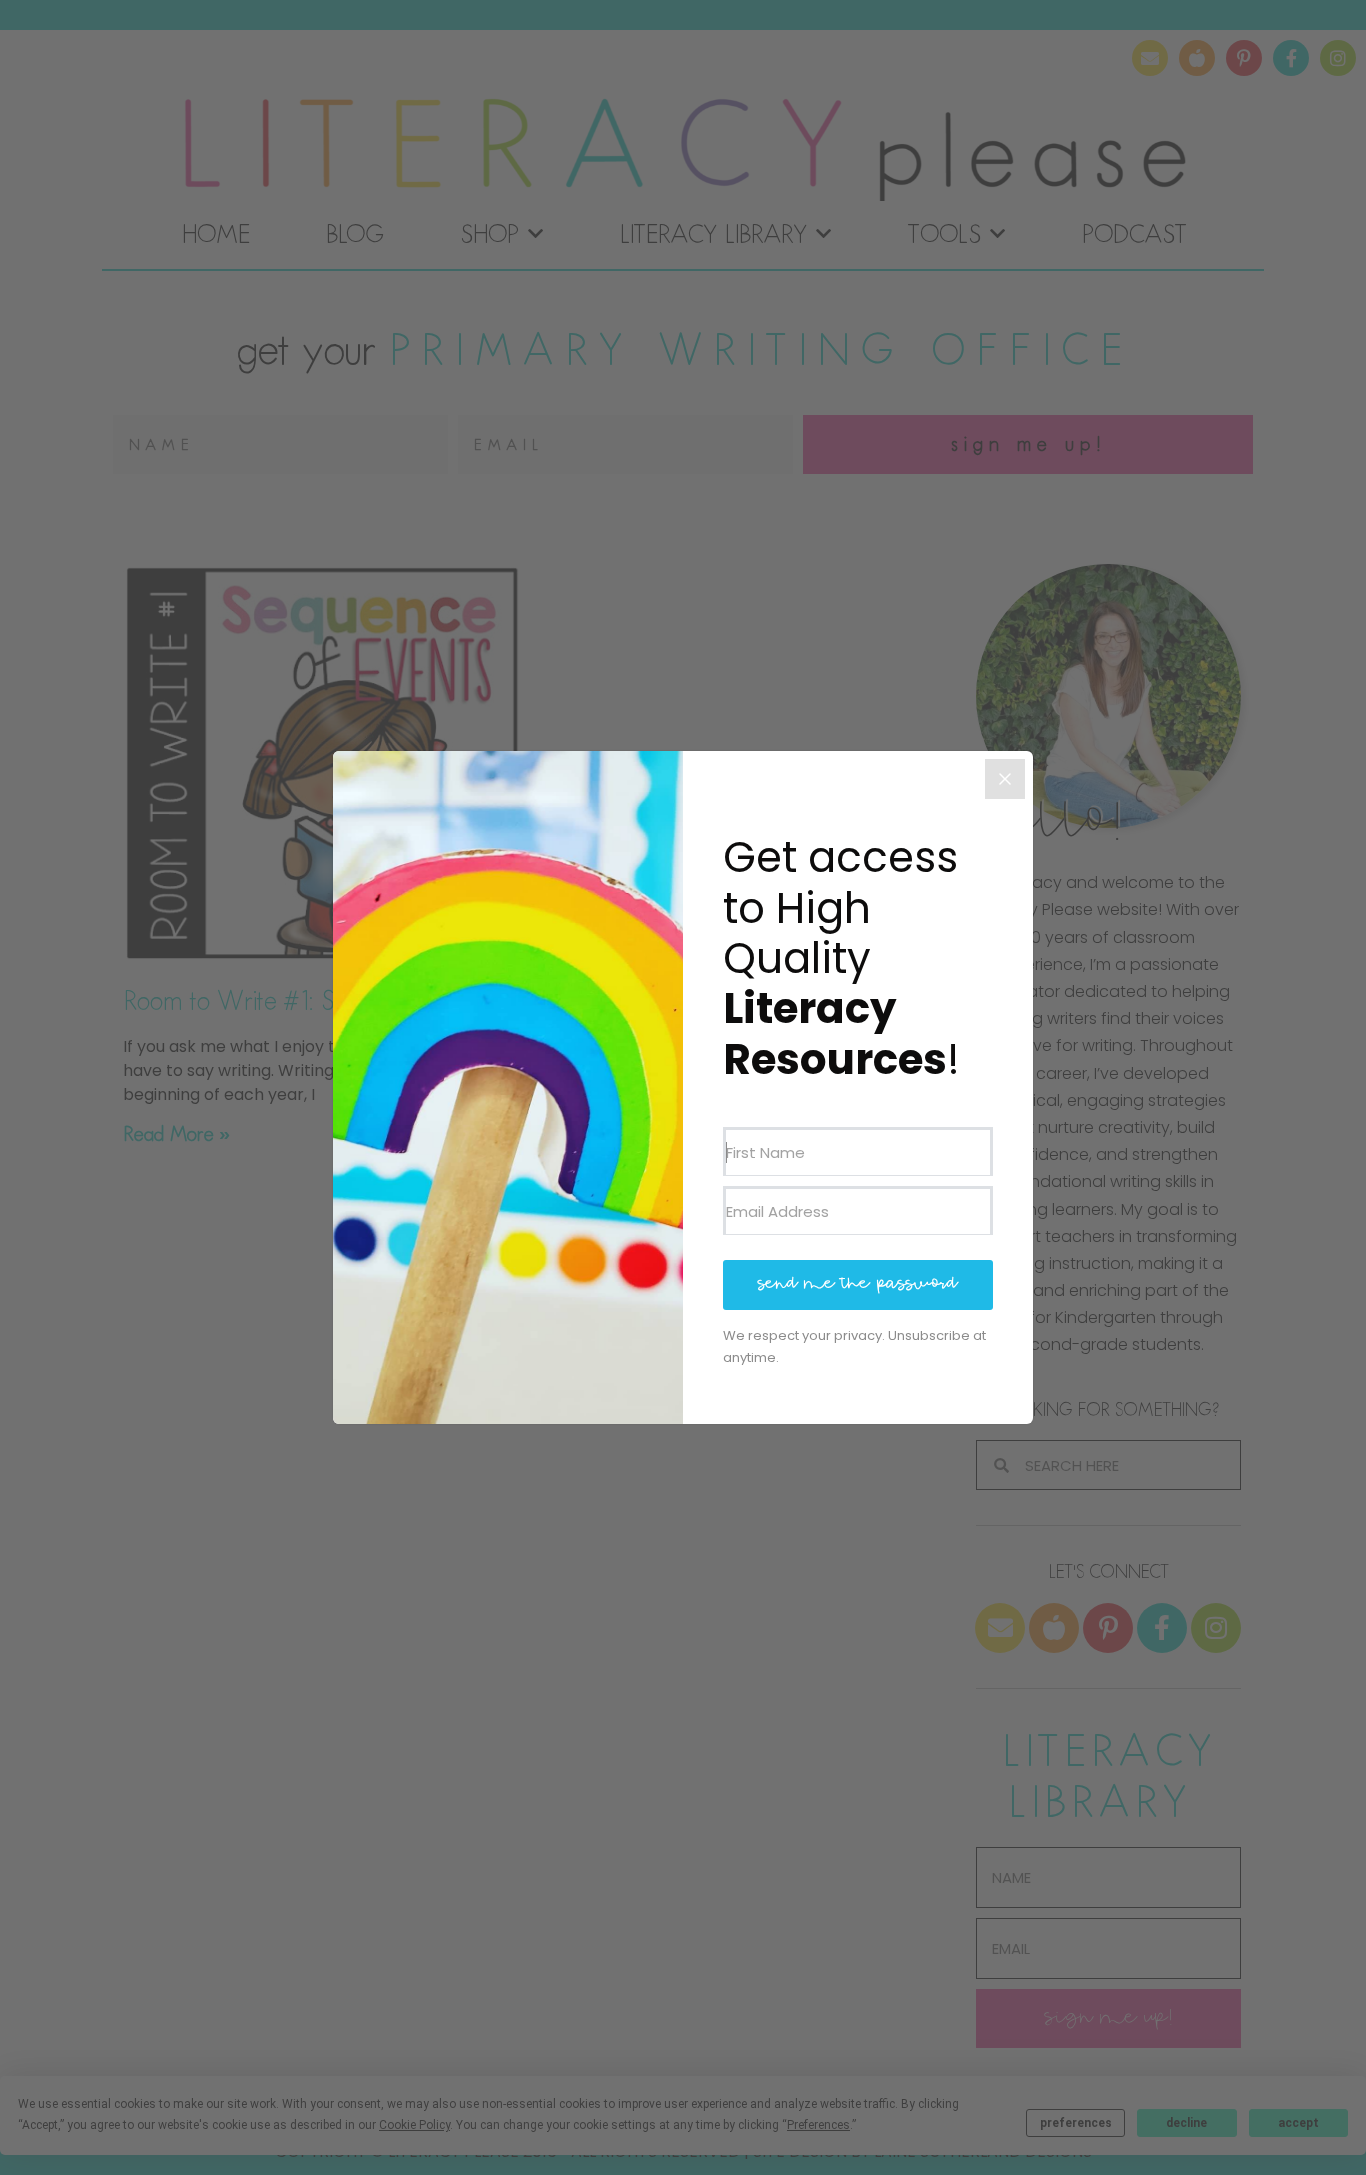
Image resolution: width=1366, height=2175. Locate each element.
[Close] (1005, 779)
